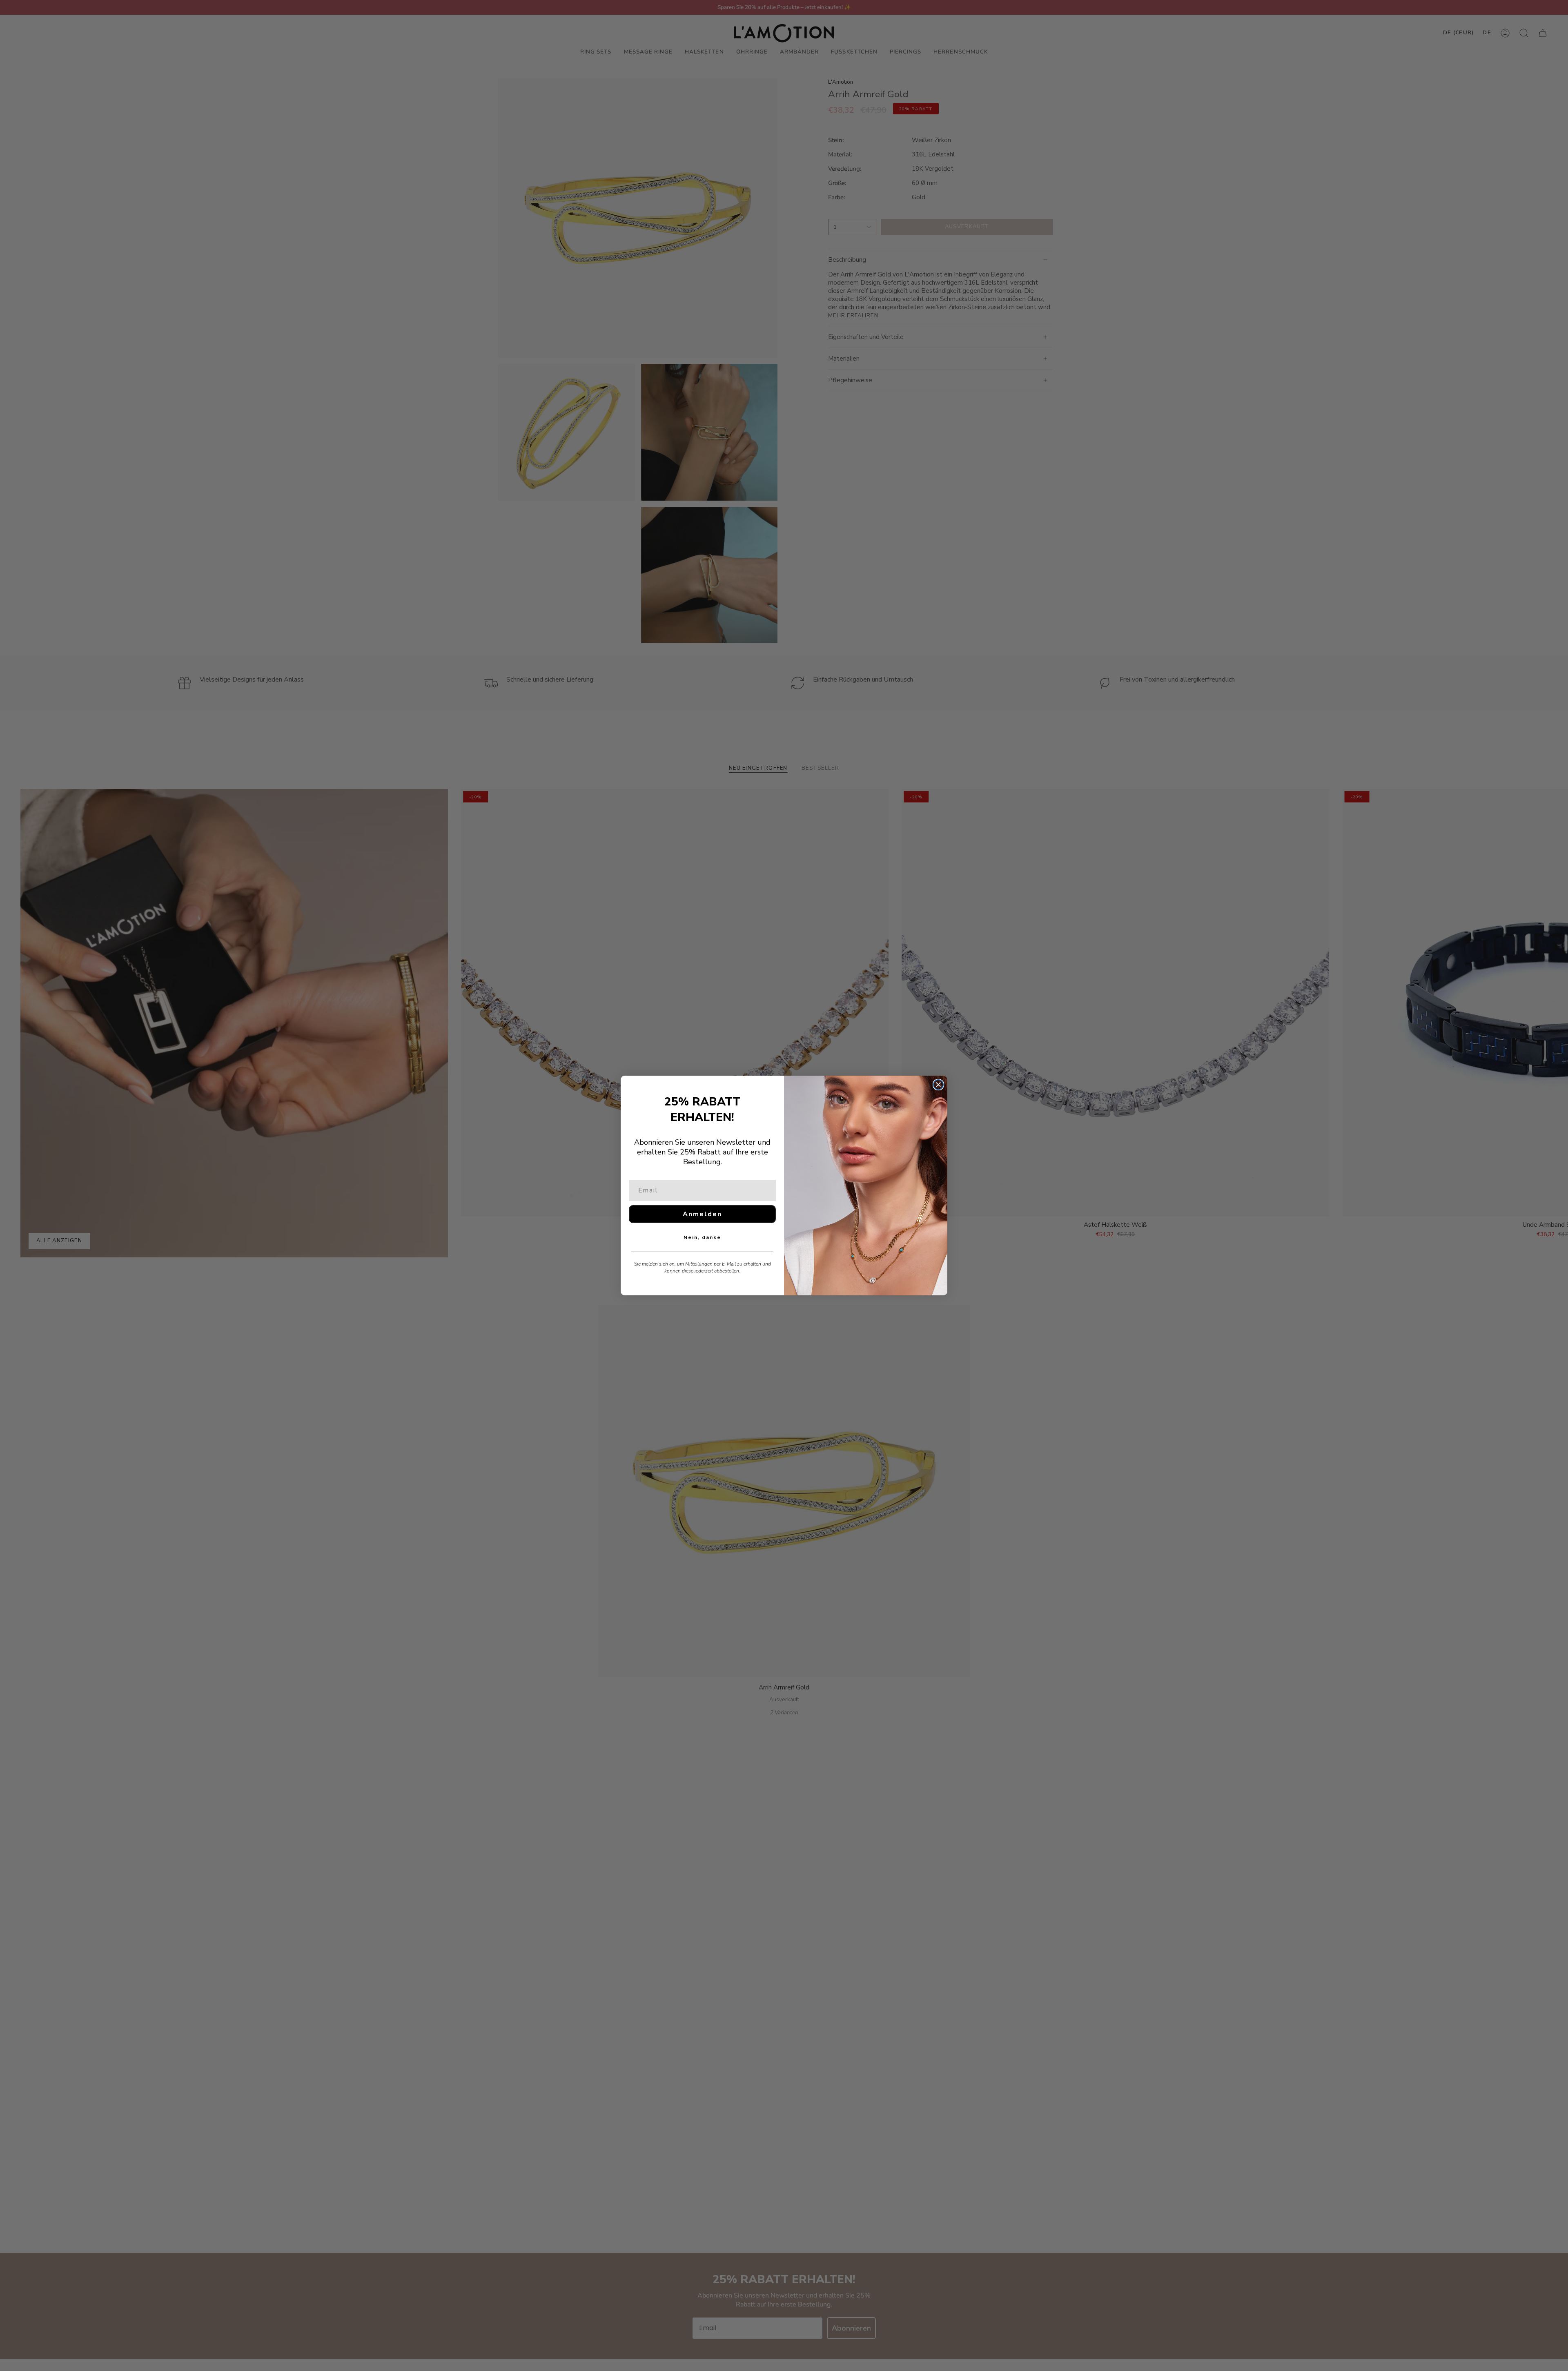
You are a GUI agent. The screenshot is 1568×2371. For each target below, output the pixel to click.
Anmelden (702, 1214)
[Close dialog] (938, 1085)
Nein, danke (702, 1237)
